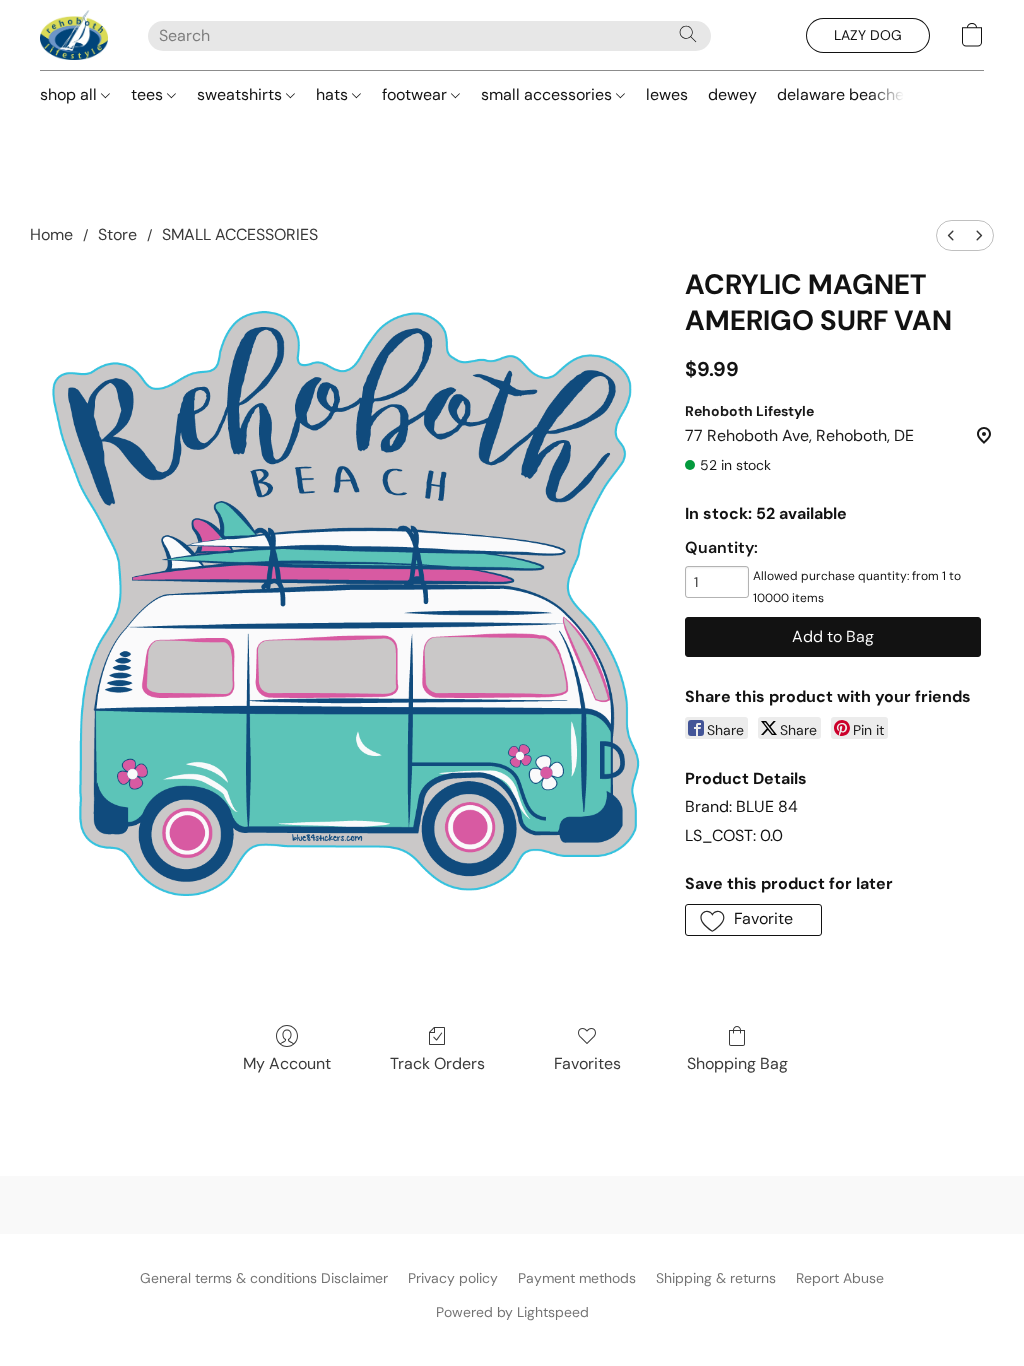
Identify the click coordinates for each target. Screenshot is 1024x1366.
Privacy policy (453, 1278)
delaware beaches (844, 94)
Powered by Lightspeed (512, 1312)
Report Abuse (840, 1278)
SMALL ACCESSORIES (240, 234)
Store (117, 234)
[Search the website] (688, 34)
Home (51, 234)
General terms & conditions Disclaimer (264, 1278)
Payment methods (577, 1278)
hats (334, 94)
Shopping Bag (737, 1063)
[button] (74, 35)
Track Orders (437, 1063)
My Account (287, 1063)
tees (149, 94)
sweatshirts (241, 94)
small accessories (548, 94)
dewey (732, 94)
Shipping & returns (716, 1278)
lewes (667, 94)
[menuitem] (951, 235)
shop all (70, 94)
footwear (416, 94)
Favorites (587, 1063)
